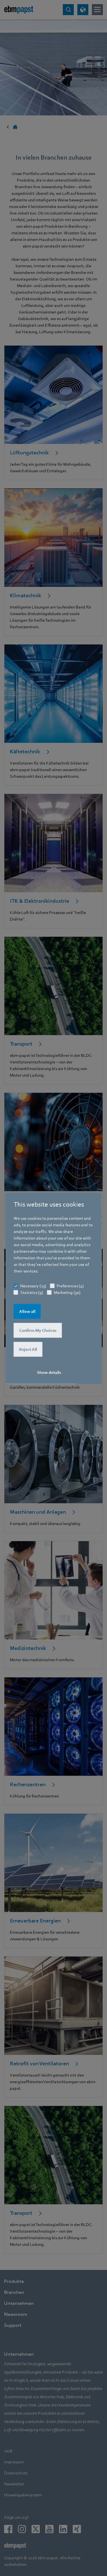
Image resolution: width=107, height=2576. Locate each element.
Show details (49, 1372)
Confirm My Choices (38, 1330)
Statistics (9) (32, 1292)
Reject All (28, 1349)
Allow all (27, 1311)
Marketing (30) (67, 1292)
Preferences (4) (70, 1286)
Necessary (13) (33, 1286)
